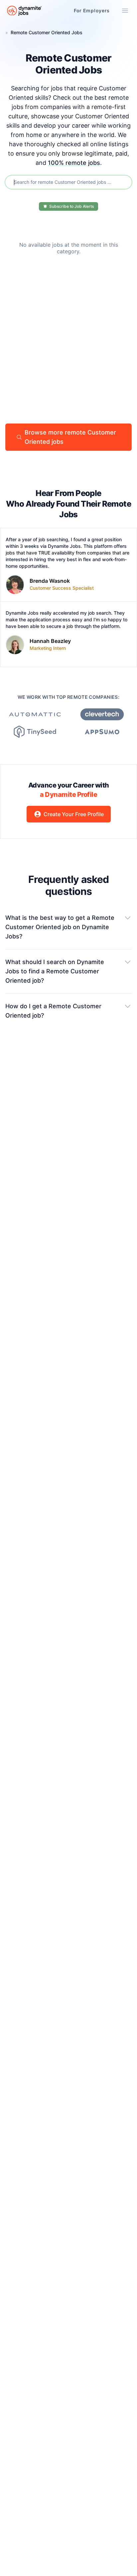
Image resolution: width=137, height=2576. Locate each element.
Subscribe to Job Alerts (71, 206)
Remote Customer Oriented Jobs (47, 32)
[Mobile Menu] (125, 11)
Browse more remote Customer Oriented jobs (70, 437)
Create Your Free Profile (74, 814)
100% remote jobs (74, 163)
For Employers (92, 10)
